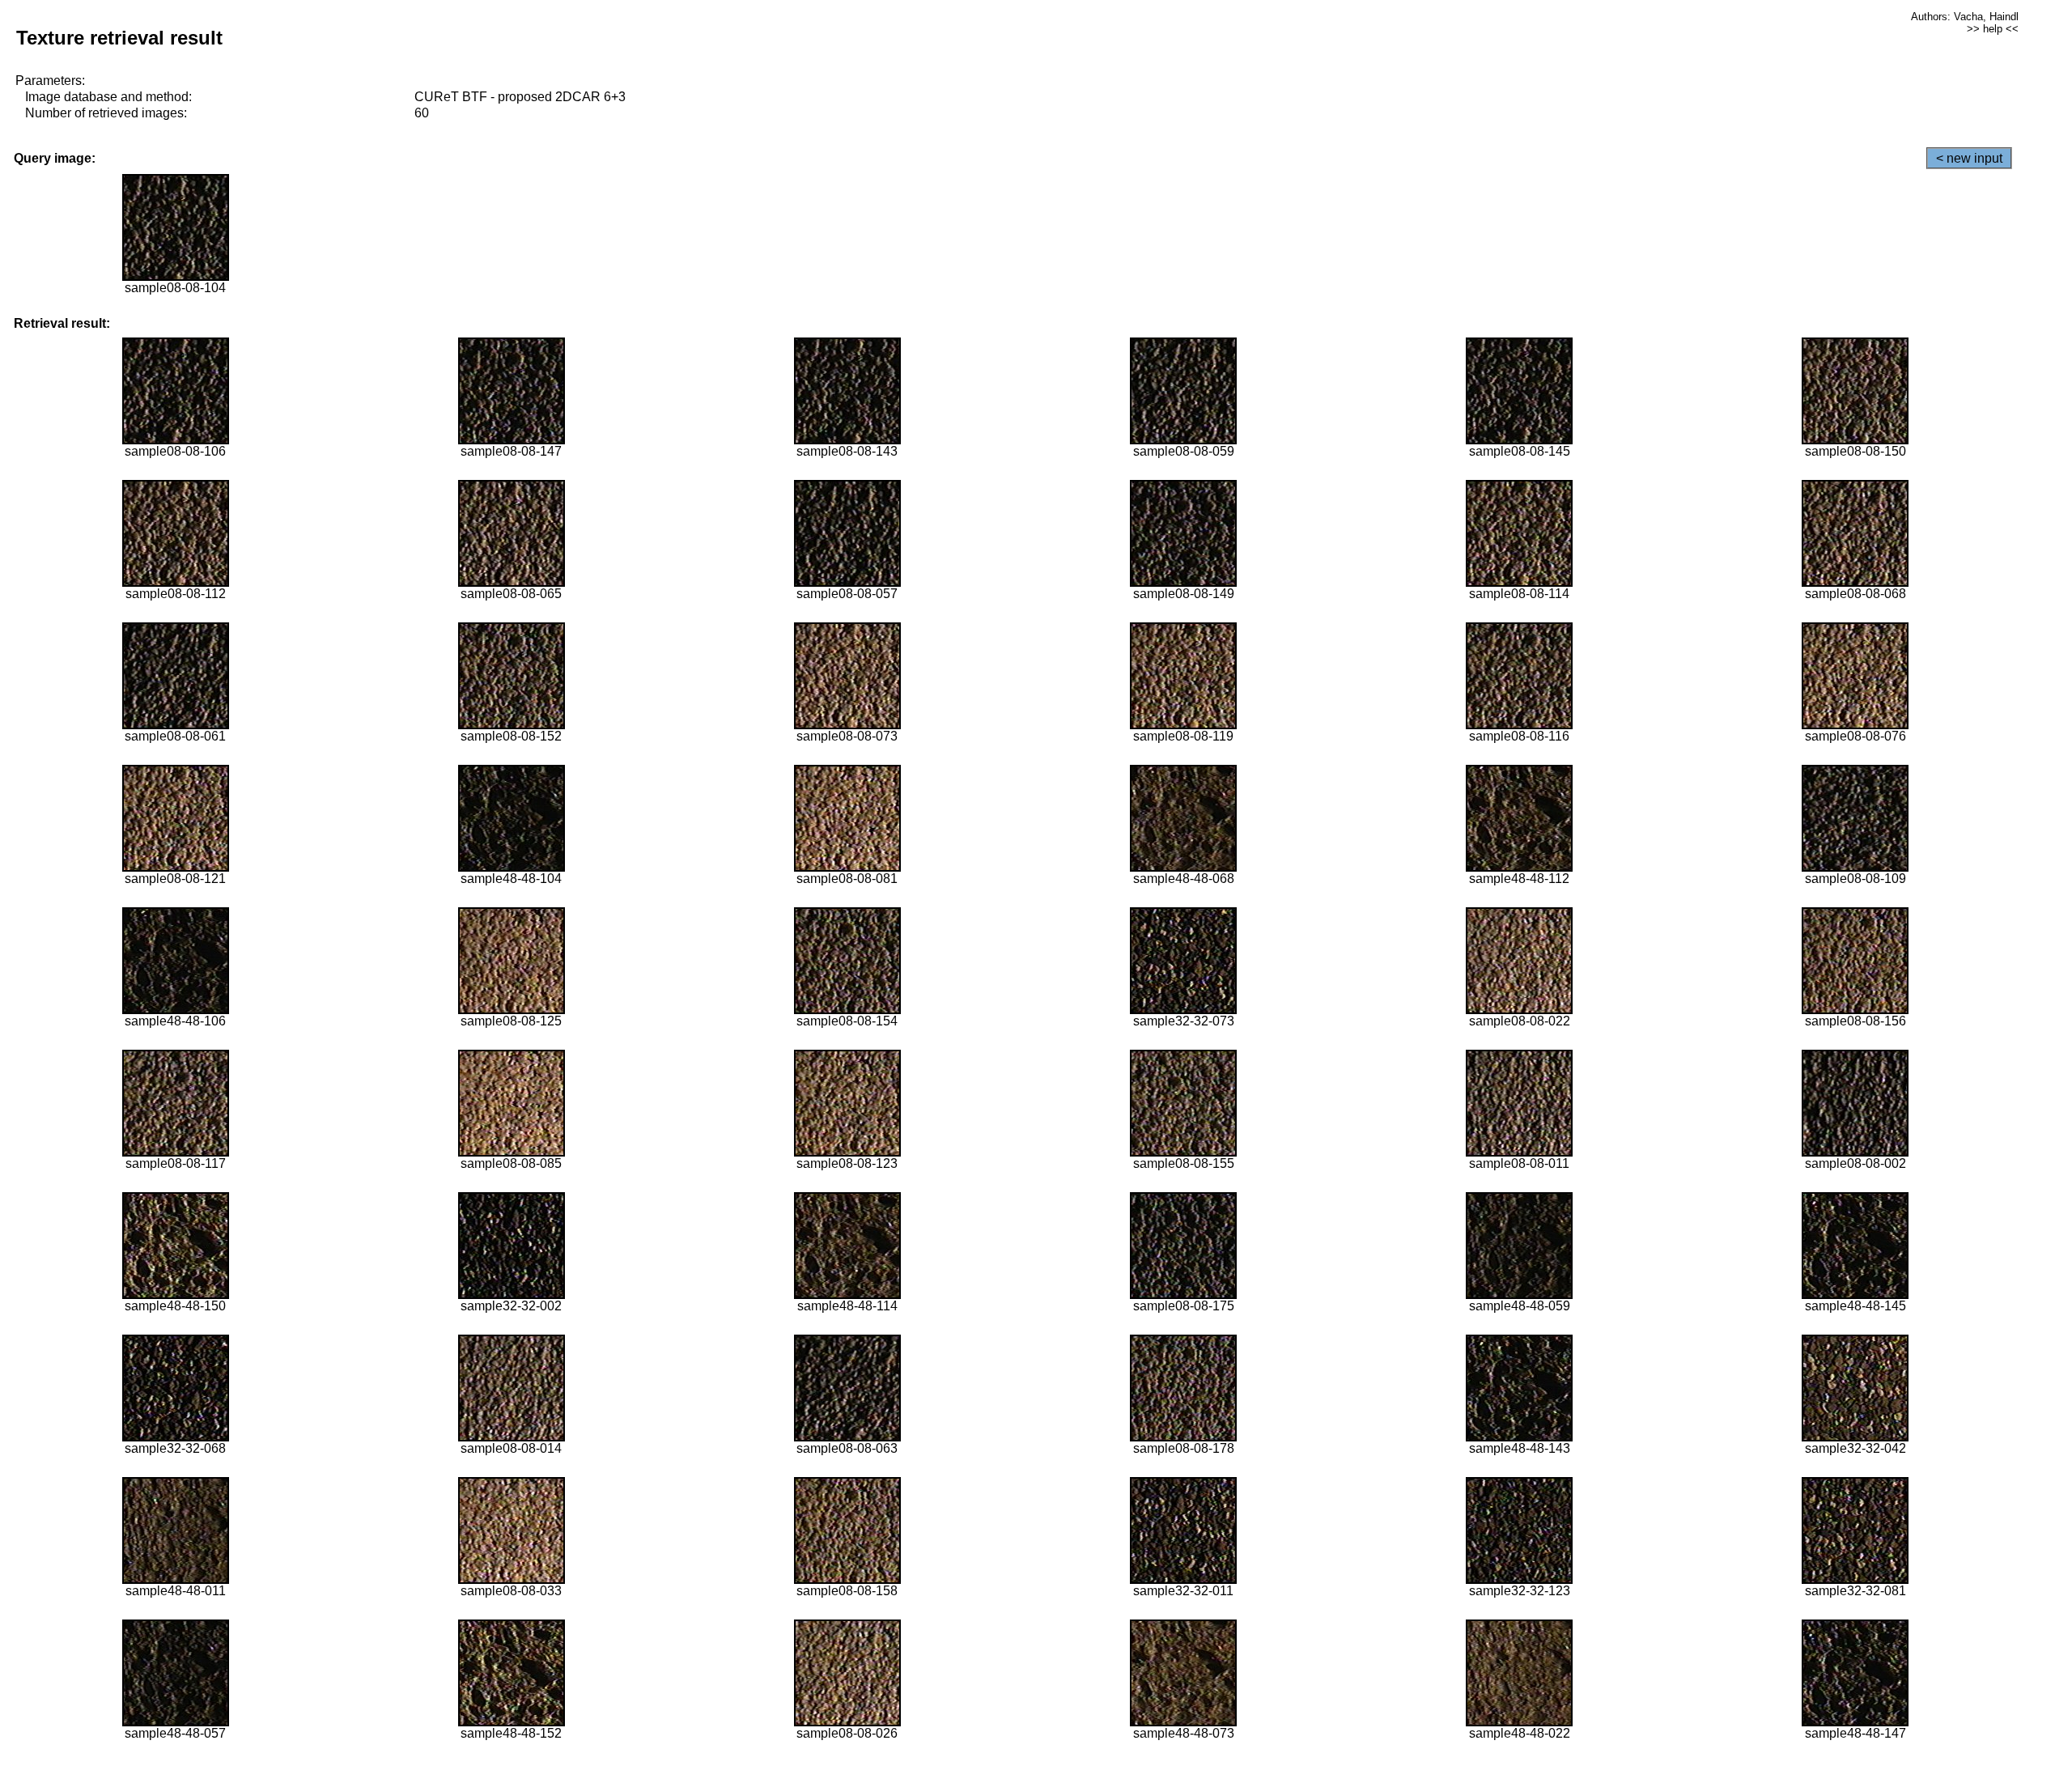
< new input (1969, 158)
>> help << (1993, 29)
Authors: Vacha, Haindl (1965, 17)
